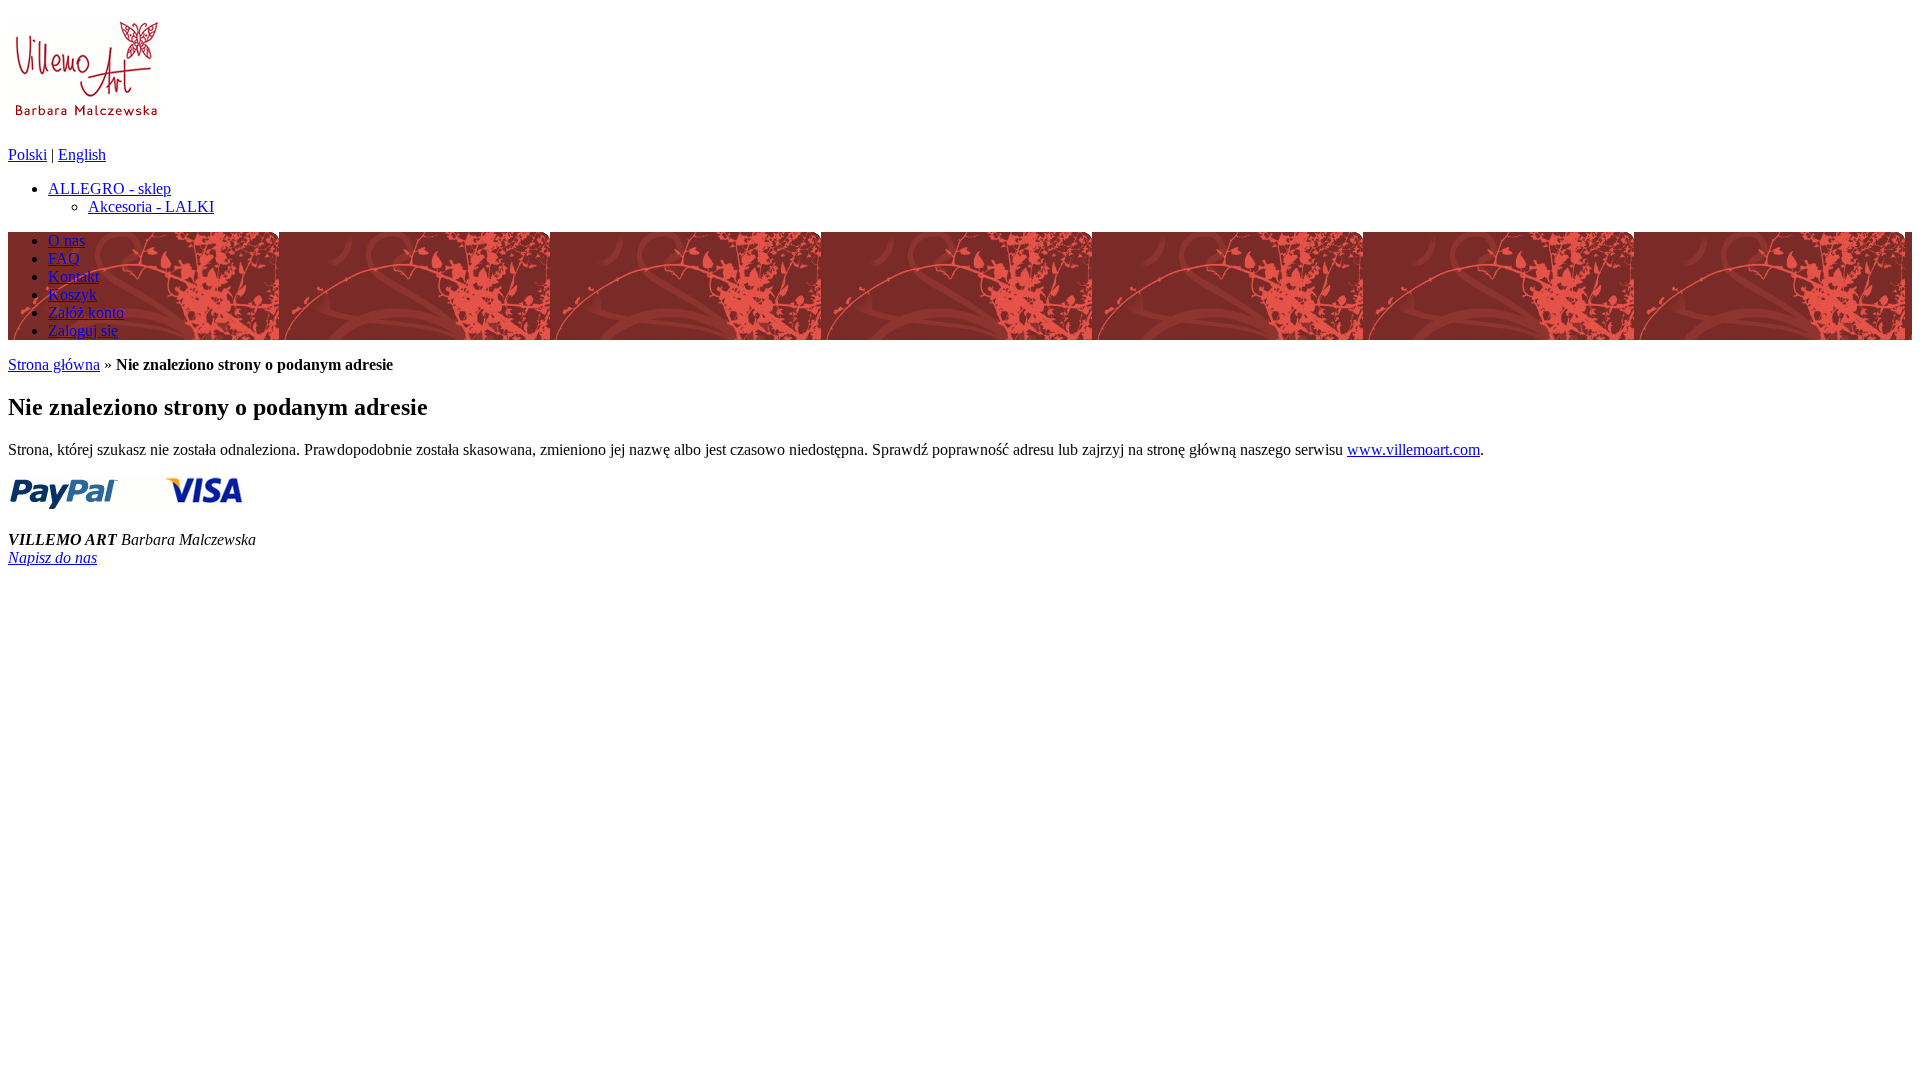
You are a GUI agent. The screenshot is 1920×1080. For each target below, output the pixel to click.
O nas (66, 240)
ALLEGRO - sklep (109, 188)
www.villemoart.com (1413, 449)
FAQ (64, 258)
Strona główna (54, 364)
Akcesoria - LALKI (151, 206)
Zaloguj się (83, 330)
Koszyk (72, 294)
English (82, 154)
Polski (27, 154)
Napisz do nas (52, 557)
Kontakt (73, 276)
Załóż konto (86, 312)
